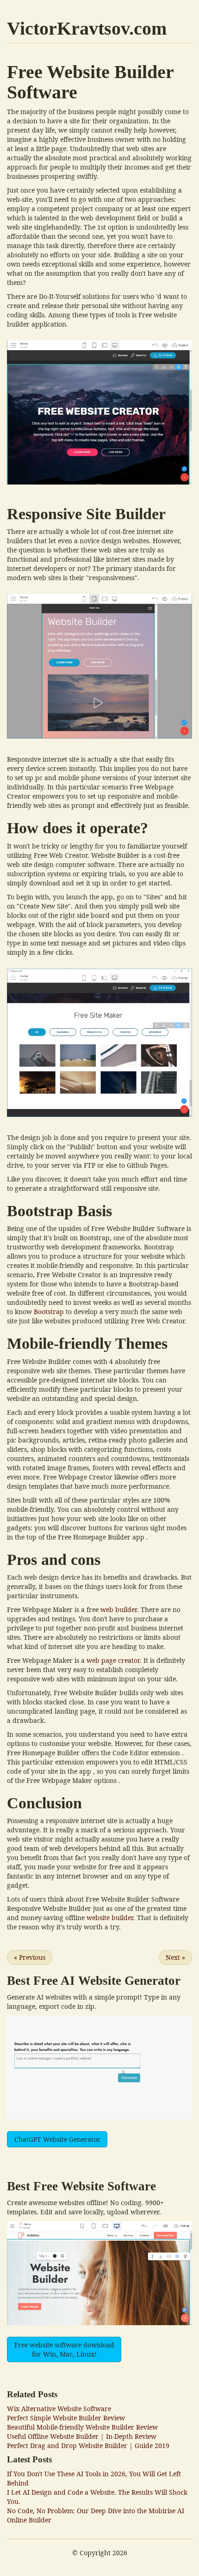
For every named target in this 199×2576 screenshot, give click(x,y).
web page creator (113, 1660)
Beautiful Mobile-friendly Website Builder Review (82, 2427)
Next (175, 1957)
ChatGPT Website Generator (57, 2139)
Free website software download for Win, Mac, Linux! (64, 2349)
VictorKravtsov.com (87, 28)
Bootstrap (49, 1312)
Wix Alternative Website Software (59, 2409)
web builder (119, 1609)
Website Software (109, 2186)
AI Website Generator (121, 1981)
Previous (30, 1957)
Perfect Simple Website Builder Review (66, 2418)
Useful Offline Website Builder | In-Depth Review (82, 2436)
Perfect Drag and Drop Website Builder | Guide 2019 (88, 2446)
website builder (110, 1918)
